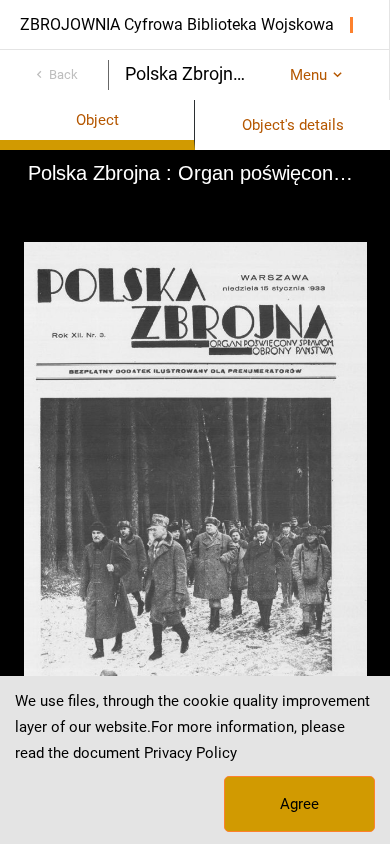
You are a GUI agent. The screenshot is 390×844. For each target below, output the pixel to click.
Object (97, 120)
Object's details (293, 125)
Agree (299, 804)
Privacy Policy (190, 753)
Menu (308, 75)
